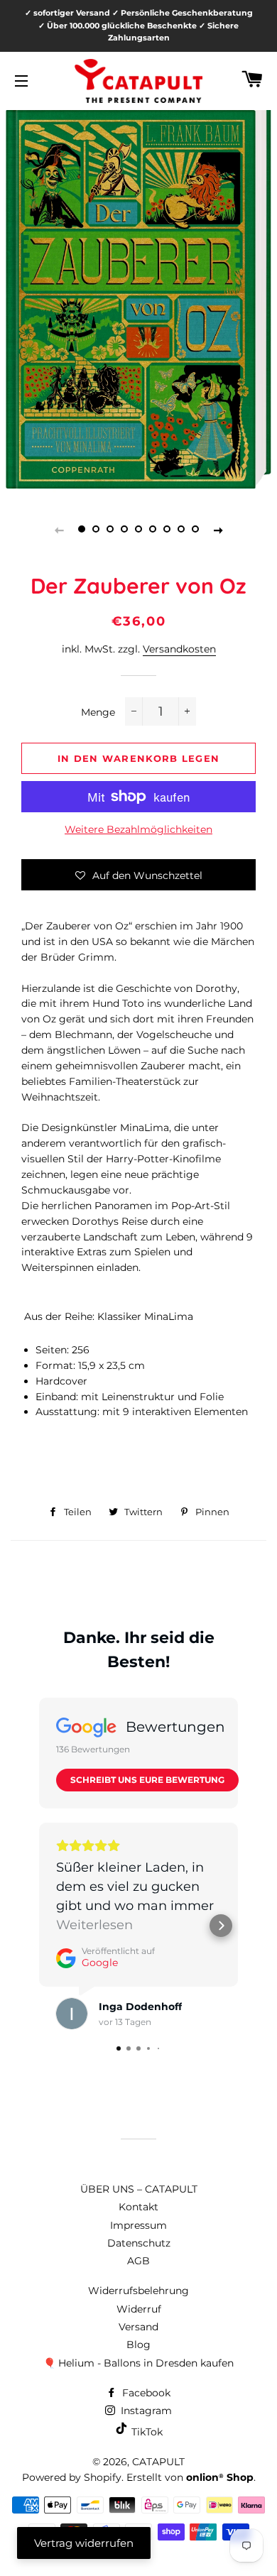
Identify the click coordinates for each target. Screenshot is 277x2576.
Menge (98, 712)
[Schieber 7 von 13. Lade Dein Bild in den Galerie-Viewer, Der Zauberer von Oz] (167, 530)
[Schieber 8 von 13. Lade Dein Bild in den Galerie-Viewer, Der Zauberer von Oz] (181, 530)
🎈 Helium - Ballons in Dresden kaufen (138, 2363)
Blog (138, 2345)
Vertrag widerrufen (84, 2543)
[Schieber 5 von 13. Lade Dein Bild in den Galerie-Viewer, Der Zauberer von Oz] (138, 530)
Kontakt (138, 2207)
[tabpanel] (138, 291)
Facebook (145, 2393)
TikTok (146, 2432)
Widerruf (139, 2309)
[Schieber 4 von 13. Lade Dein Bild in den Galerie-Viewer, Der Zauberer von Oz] (124, 530)
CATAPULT (158, 2462)
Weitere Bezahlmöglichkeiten (138, 829)
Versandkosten (179, 649)
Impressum (138, 2225)
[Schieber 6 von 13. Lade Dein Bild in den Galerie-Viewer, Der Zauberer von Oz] (153, 530)
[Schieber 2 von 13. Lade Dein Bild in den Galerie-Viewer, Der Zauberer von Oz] (96, 530)
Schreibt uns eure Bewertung (147, 1780)
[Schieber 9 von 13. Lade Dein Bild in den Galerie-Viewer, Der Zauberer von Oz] (195, 530)
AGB (138, 2261)
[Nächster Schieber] (218, 530)
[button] (138, 875)
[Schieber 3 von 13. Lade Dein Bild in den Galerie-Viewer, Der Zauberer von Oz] (110, 530)
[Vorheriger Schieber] (59, 530)
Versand (138, 2327)
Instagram (145, 2411)
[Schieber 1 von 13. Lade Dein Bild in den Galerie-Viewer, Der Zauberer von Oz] (82, 530)
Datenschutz (139, 2243)
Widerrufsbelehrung (138, 2291)
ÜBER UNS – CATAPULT (139, 2189)
